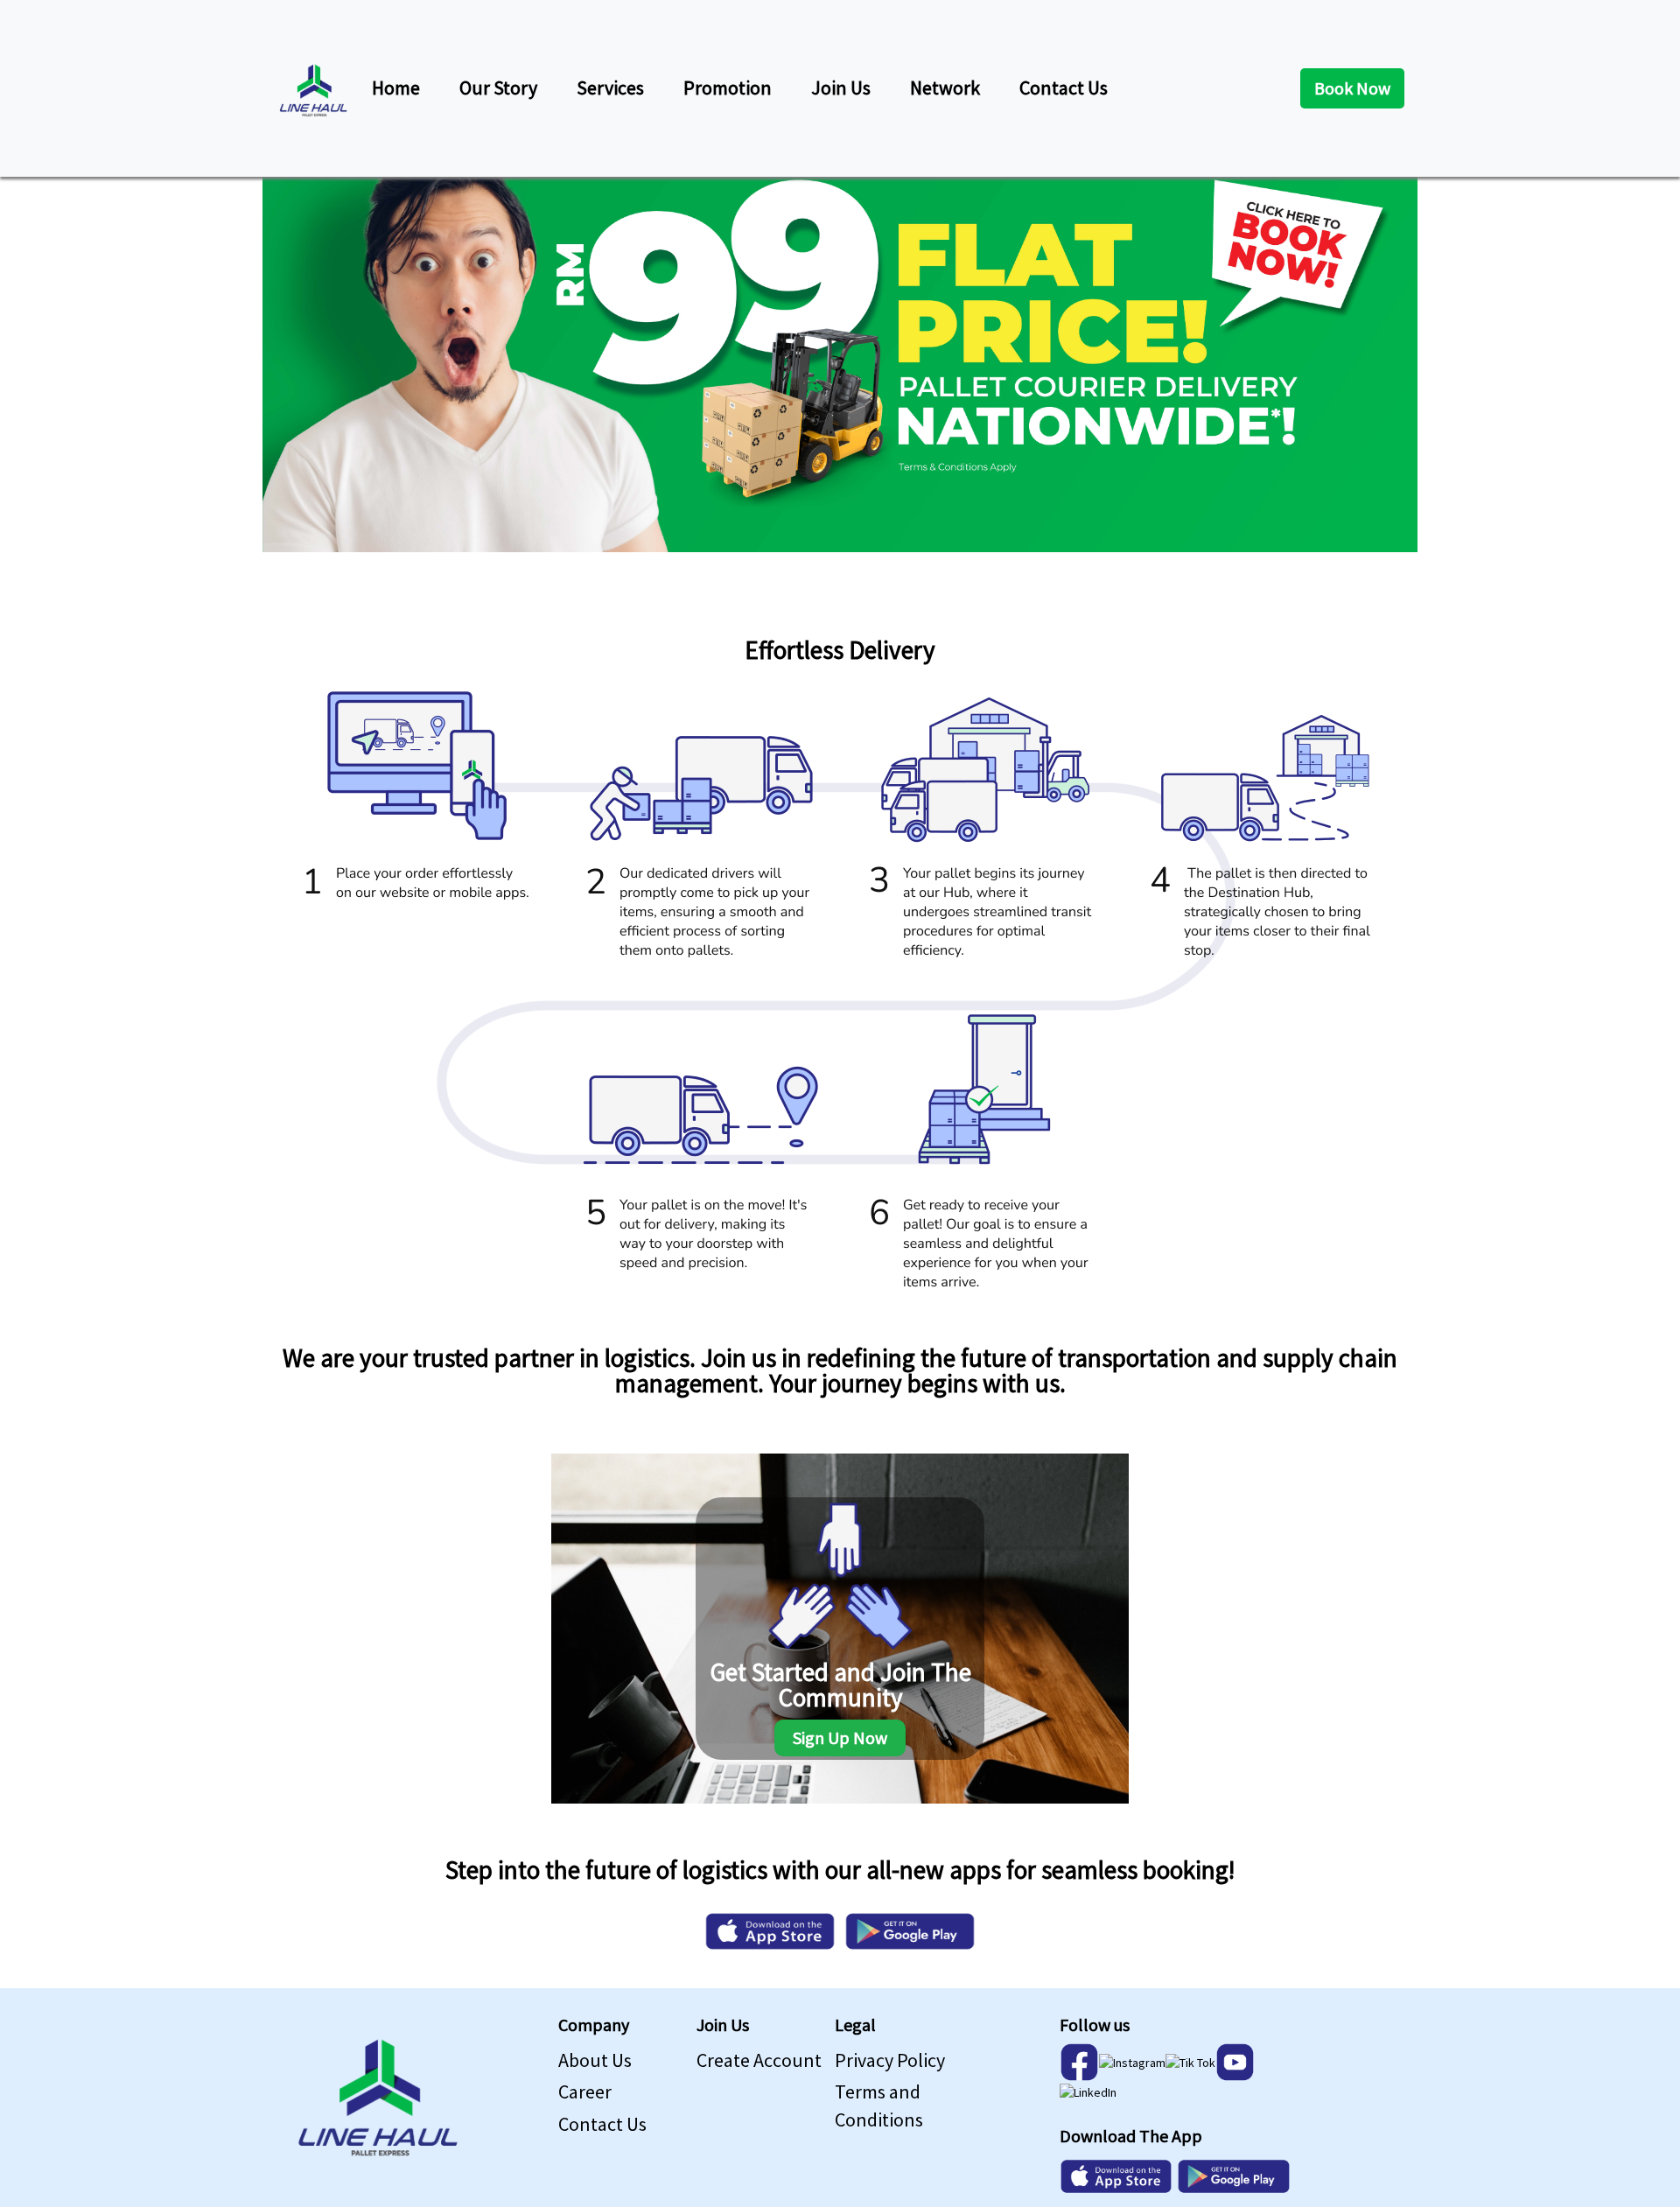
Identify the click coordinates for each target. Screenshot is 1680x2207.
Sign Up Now (840, 1738)
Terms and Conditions (879, 2105)
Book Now (1352, 88)
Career (585, 2091)
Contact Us (602, 2124)
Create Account (759, 2060)
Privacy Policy (890, 2060)
